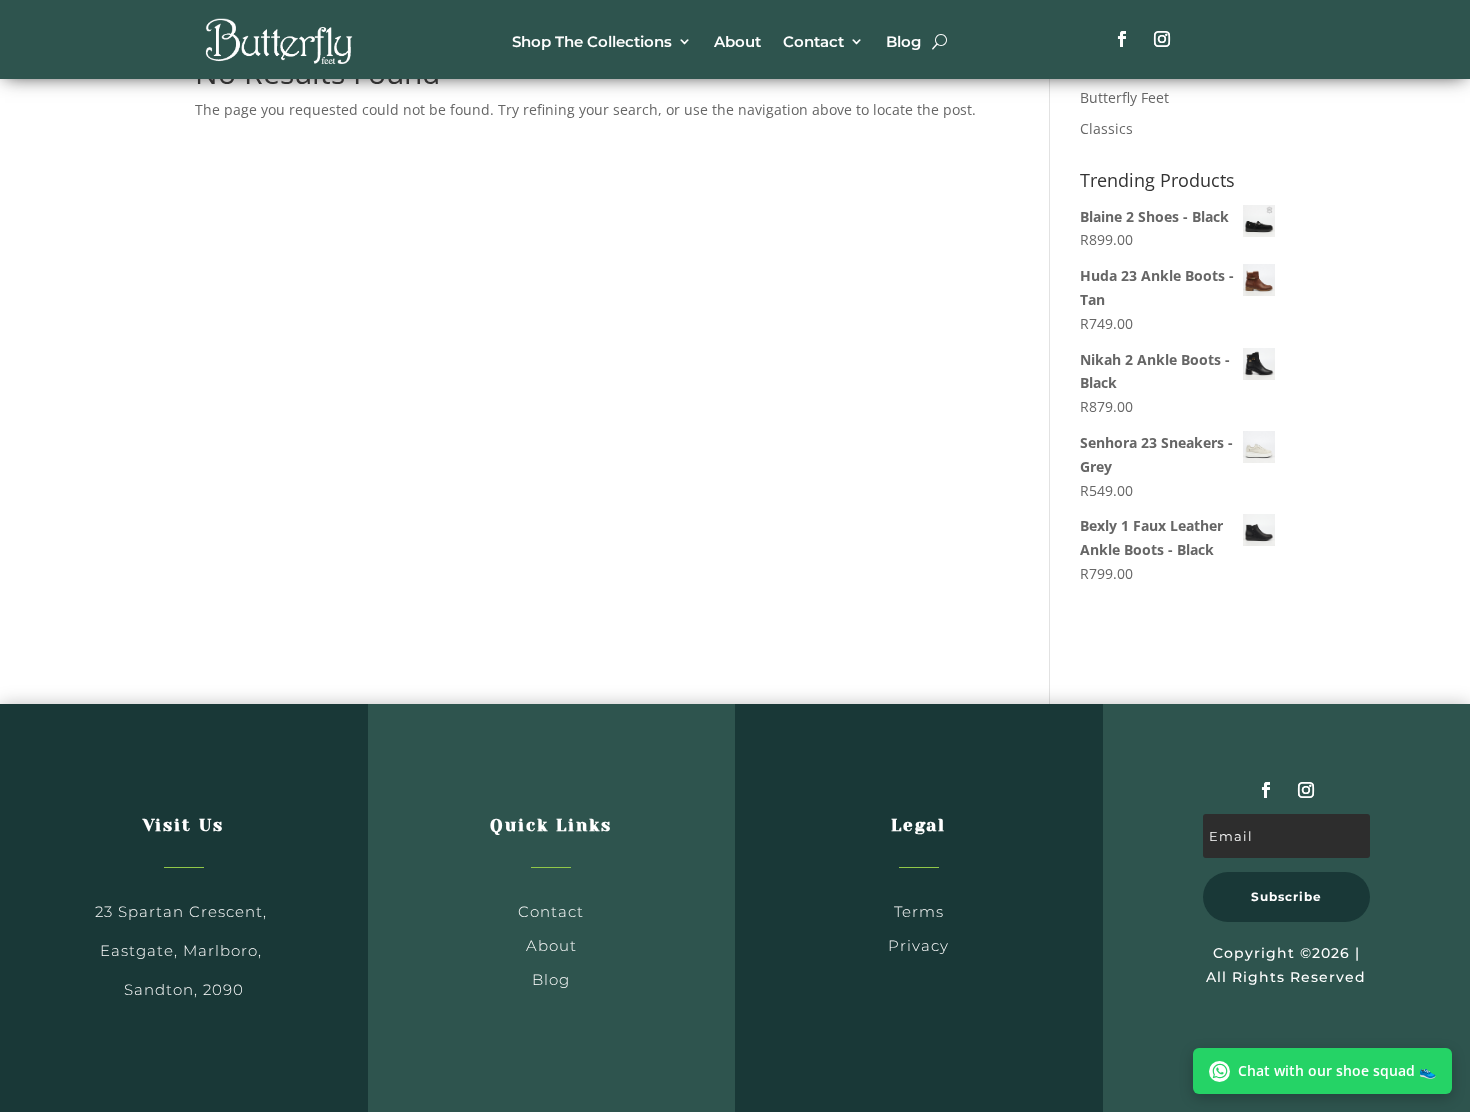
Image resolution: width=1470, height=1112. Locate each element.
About (737, 41)
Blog (903, 41)
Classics (1106, 128)
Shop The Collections (592, 41)
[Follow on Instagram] (1162, 39)
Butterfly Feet (1124, 97)
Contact (813, 41)
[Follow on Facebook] (1122, 39)
